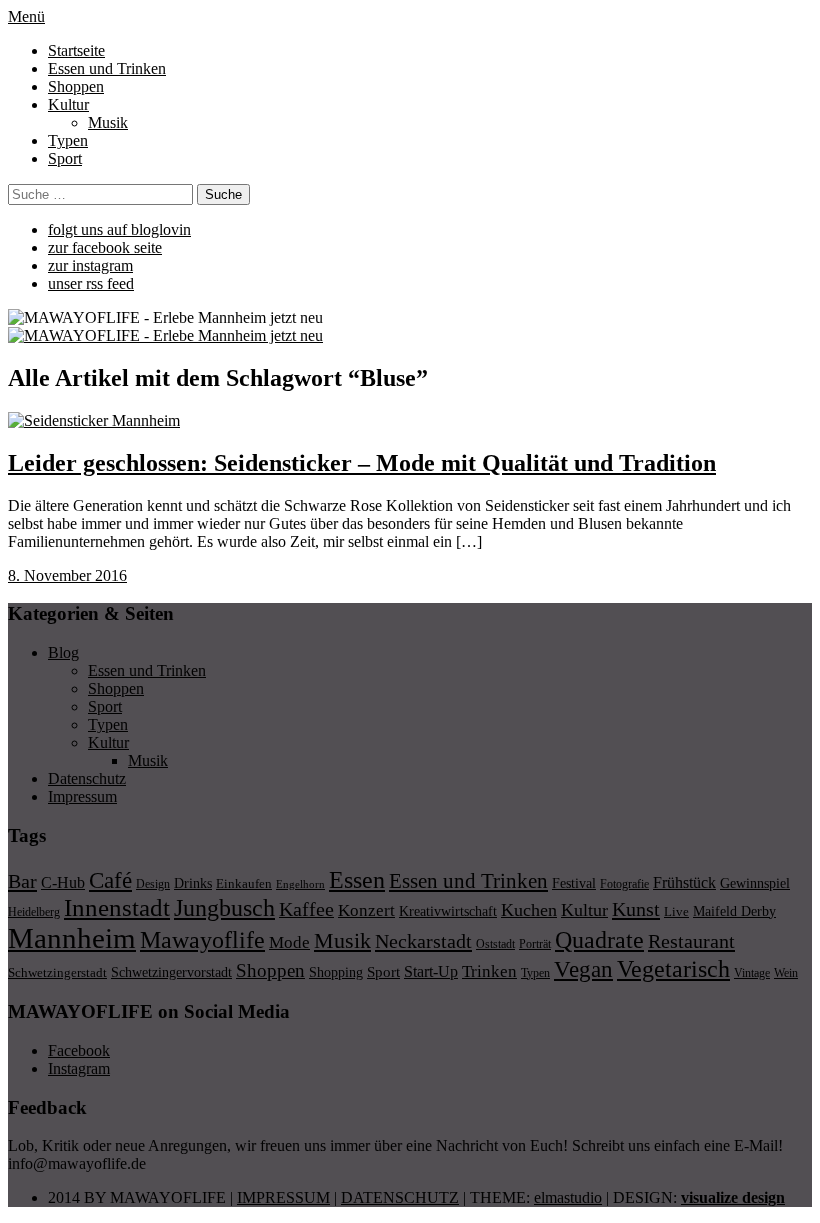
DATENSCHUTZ (400, 1197)
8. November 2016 (67, 575)
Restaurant (691, 941)
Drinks (193, 883)
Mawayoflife (202, 940)
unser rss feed (91, 283)
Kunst (636, 909)
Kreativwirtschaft (448, 911)
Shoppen (76, 86)
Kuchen (529, 910)
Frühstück (684, 882)
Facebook (79, 1050)
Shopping (336, 972)
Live (676, 911)
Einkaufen (244, 883)
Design (153, 884)
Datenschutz (87, 778)
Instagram (79, 1068)
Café (110, 880)
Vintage (752, 973)
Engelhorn (300, 884)
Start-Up (431, 971)
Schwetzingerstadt (57, 972)
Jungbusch (224, 907)
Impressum (82, 796)
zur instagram (90, 265)
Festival (574, 883)
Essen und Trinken (107, 68)
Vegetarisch (673, 968)
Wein (786, 973)
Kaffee (306, 909)
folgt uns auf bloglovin (119, 229)
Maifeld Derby (734, 911)
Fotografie (624, 884)
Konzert (366, 910)
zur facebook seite (105, 247)
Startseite (76, 50)
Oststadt (495, 944)
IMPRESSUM (283, 1197)
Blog (63, 652)
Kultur (68, 104)
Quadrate (599, 940)
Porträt (535, 944)
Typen (68, 140)
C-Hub (63, 882)
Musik (108, 122)
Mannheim (72, 938)
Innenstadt (117, 907)
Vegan (583, 969)
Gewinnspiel (755, 883)
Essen (357, 879)
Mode (289, 942)
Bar (22, 881)
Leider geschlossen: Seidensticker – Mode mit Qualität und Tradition (362, 463)
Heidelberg (34, 912)
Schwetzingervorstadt (171, 972)
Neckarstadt (423, 941)
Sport (65, 158)
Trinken (489, 971)
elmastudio (568, 1197)
